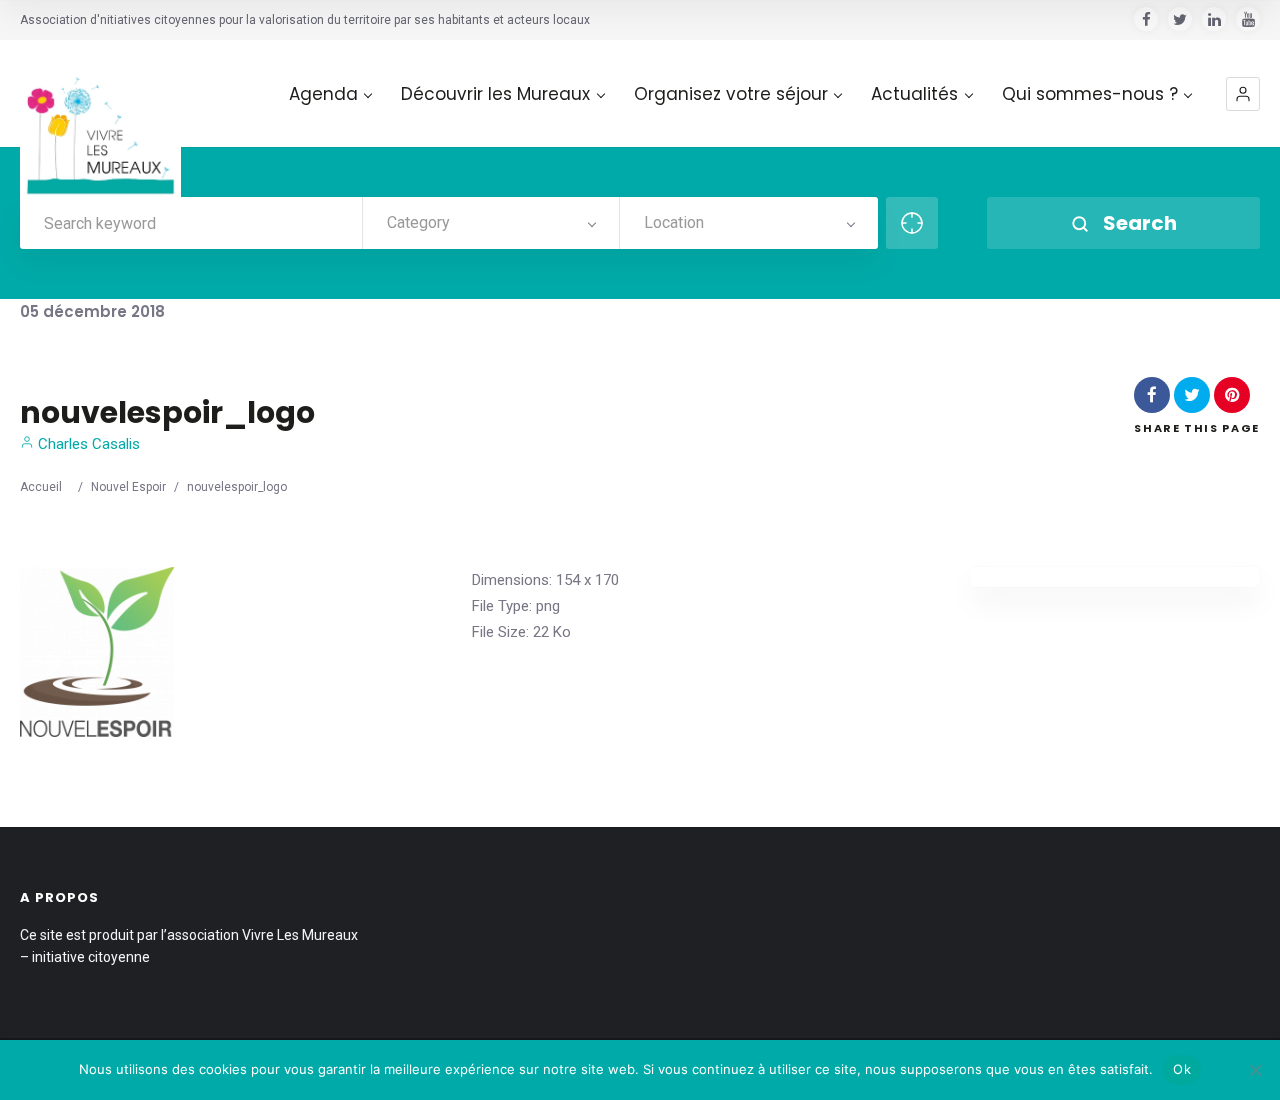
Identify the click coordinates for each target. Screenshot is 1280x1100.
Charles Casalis (87, 444)
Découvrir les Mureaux (495, 94)
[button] (1243, 94)
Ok (1182, 1069)
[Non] (1255, 1070)
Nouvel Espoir (128, 487)
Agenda (323, 94)
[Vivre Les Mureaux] (100, 120)
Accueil (41, 487)
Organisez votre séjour (731, 94)
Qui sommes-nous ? (1090, 94)
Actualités (914, 94)
